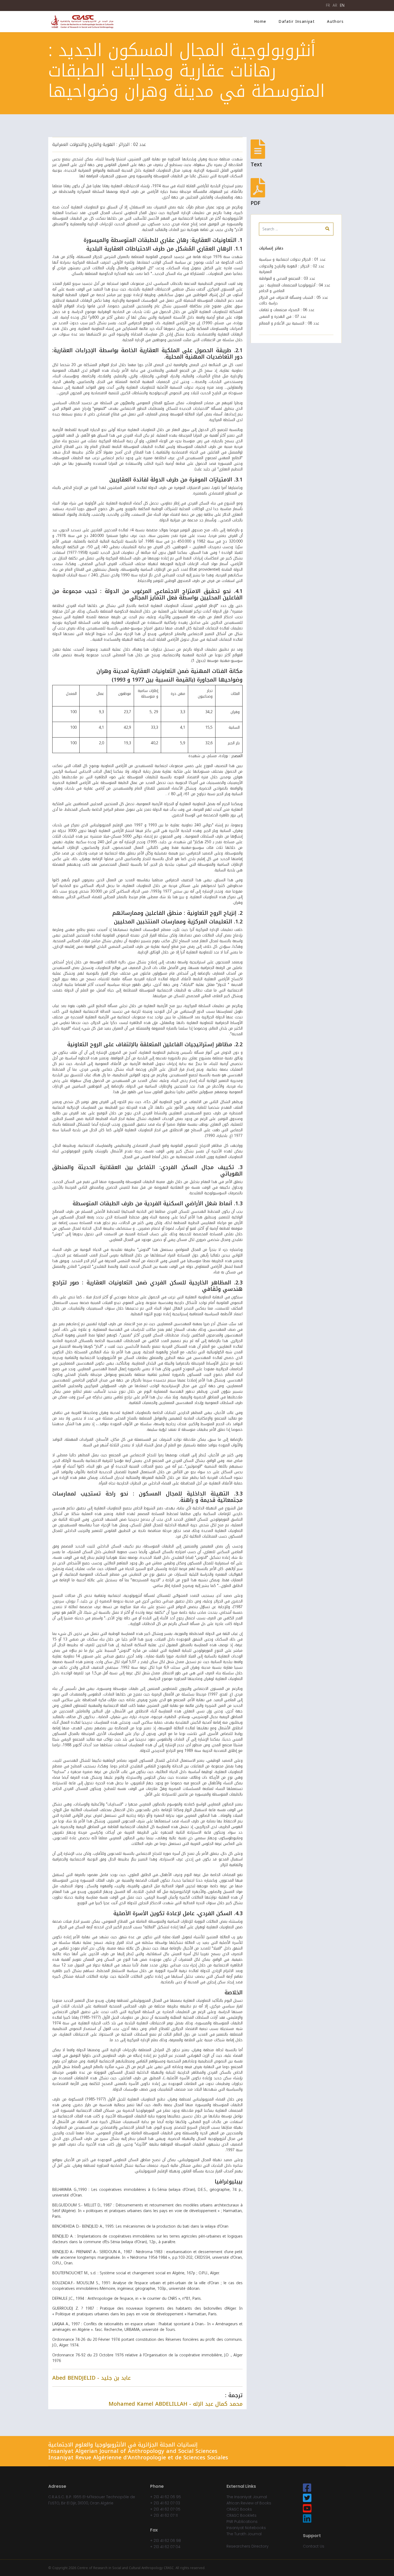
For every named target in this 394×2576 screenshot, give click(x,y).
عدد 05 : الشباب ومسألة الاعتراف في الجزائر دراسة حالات (293, 300)
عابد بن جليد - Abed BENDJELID (92, 2378)
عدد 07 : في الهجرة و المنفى (283, 317)
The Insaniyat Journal (247, 2497)
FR (328, 5)
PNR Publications (242, 2522)
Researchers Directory (248, 2546)
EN (342, 5)
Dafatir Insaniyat (297, 22)
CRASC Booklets (241, 2515)
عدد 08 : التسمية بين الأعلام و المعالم (289, 323)
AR (335, 5)
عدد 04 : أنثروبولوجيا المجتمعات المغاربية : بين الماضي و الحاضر (295, 288)
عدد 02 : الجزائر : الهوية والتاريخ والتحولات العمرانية (99, 144)
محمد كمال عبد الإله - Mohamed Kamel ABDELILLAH (176, 2404)
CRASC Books (239, 2509)
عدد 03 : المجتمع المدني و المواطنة (287, 279)
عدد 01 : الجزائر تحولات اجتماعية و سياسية (292, 259)
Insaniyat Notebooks (246, 2528)
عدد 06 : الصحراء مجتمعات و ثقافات (287, 310)
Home (260, 22)
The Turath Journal (244, 2534)
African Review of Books (249, 2503)
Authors (335, 22)
